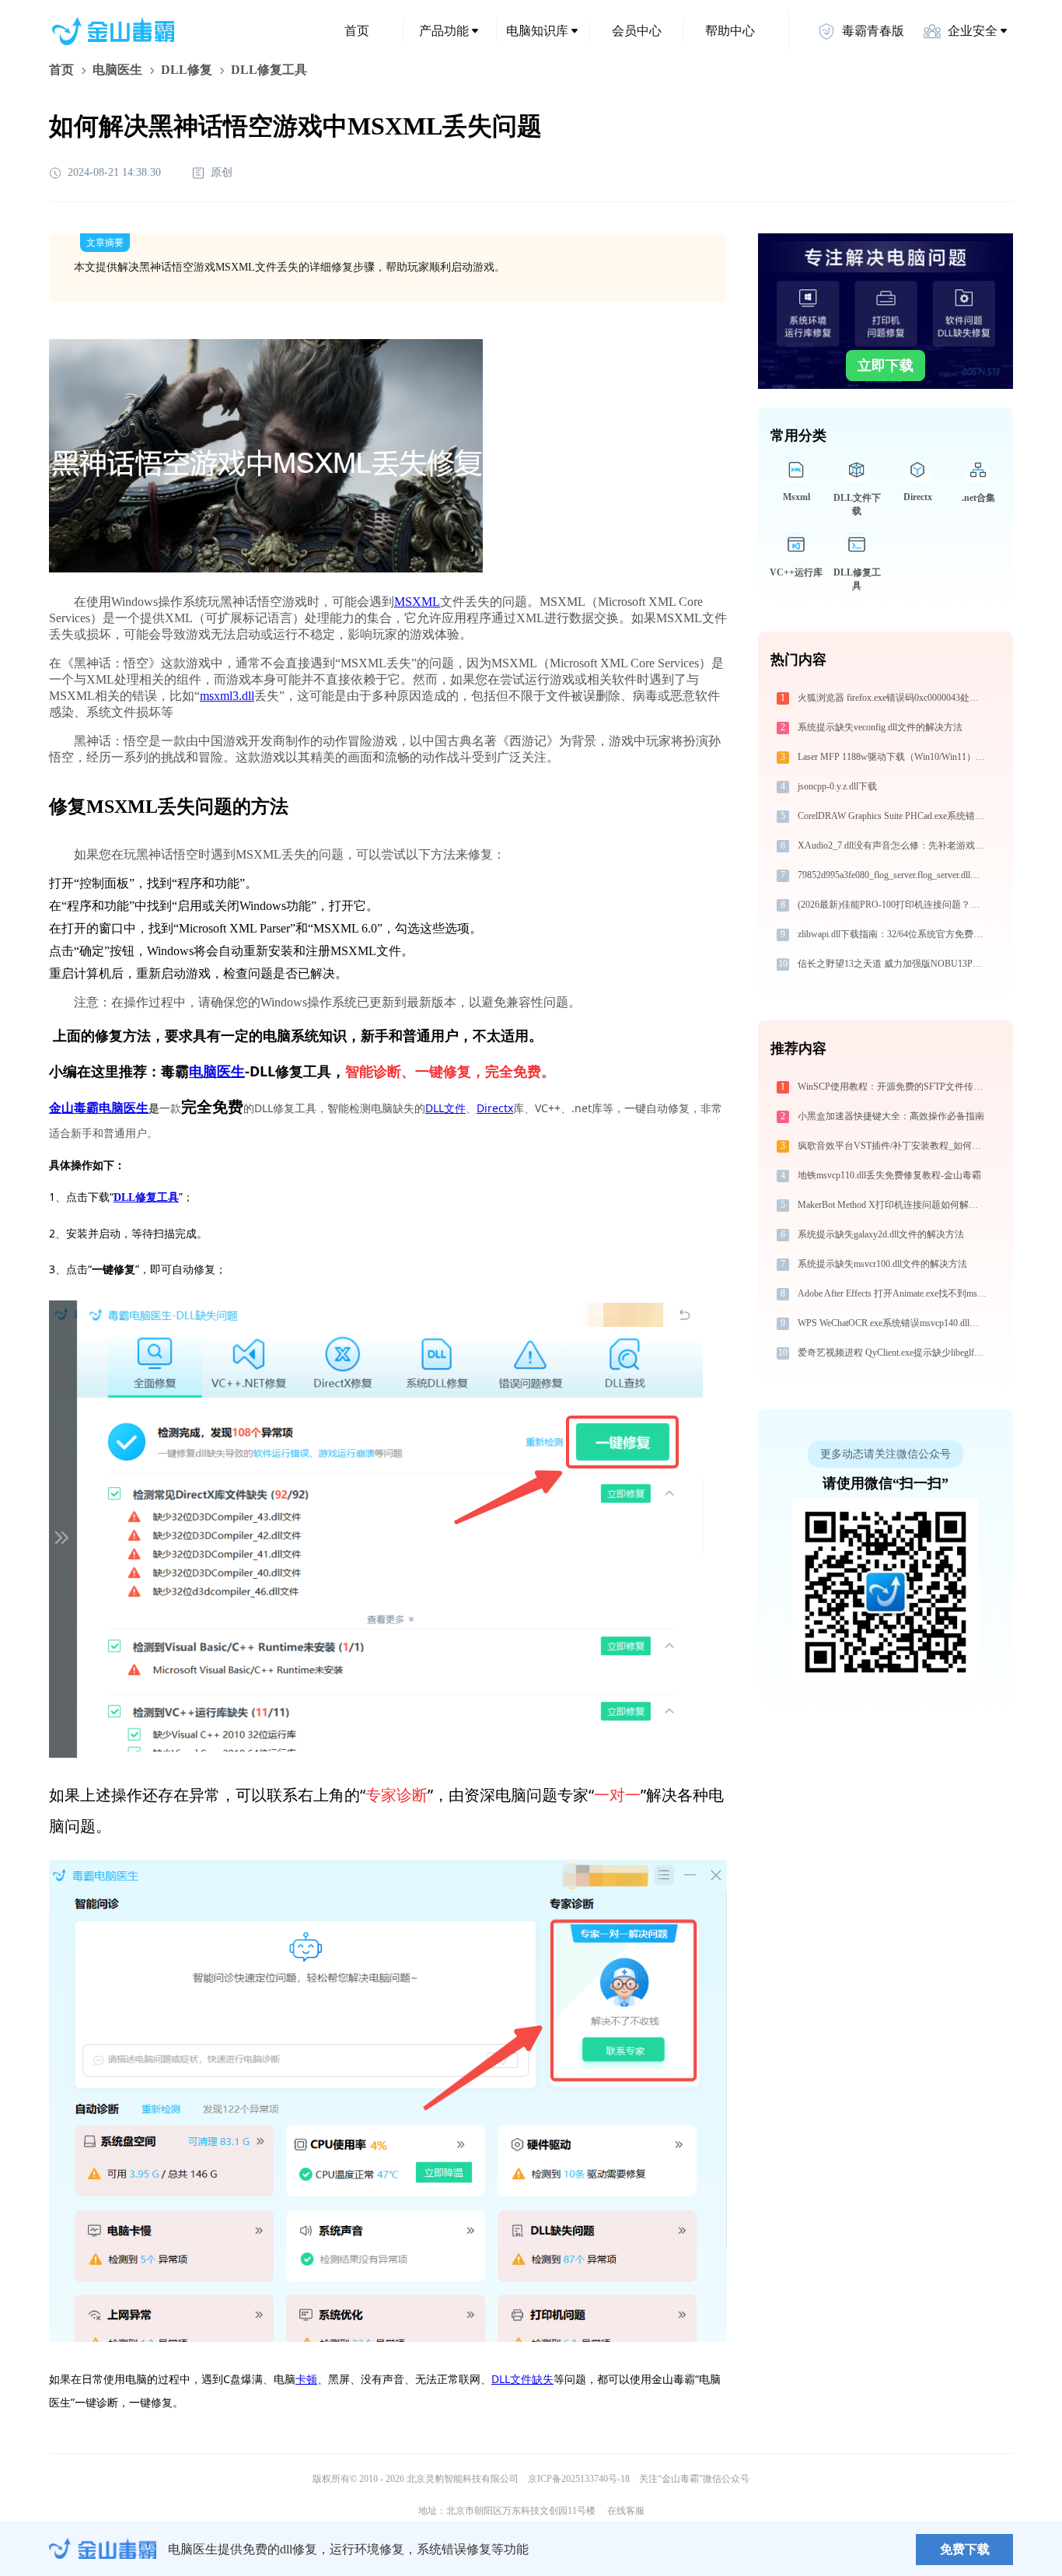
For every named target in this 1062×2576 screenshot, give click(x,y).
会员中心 (637, 31)
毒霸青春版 (873, 31)
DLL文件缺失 (522, 2379)
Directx (495, 1108)
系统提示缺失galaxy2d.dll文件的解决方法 (881, 1234)
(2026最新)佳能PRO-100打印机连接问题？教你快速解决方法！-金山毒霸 (894, 905)
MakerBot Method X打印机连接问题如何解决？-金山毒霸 (894, 1205)
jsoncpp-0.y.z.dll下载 (837, 786)
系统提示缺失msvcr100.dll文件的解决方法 (882, 1264)
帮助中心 (730, 31)
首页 (357, 31)
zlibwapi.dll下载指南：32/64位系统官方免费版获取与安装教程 (894, 934)
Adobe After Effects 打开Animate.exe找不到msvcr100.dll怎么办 (894, 1293)
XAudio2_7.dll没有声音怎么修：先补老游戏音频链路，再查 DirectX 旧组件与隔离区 (894, 845)
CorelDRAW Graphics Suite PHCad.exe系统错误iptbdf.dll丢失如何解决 (894, 816)
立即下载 (886, 366)
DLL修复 (187, 70)
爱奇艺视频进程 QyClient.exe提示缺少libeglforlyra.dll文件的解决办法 (894, 1353)
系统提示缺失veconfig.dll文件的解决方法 (880, 727)
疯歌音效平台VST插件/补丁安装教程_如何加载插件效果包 (894, 1146)
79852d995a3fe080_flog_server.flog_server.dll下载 (893, 875)
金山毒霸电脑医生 (99, 1108)
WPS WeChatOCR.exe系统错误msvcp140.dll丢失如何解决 (894, 1323)
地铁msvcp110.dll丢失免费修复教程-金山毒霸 (889, 1175)
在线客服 (626, 2511)
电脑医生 (117, 70)
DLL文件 (445, 1108)
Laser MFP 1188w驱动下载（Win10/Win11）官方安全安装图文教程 (894, 757)
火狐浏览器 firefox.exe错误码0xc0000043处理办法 (894, 698)
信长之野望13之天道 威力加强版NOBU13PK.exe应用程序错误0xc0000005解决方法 (894, 964)
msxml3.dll (227, 696)
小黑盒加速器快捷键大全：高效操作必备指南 (891, 1116)
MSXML (417, 602)
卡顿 (306, 2379)
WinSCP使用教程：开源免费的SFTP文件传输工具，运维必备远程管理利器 (894, 1087)
